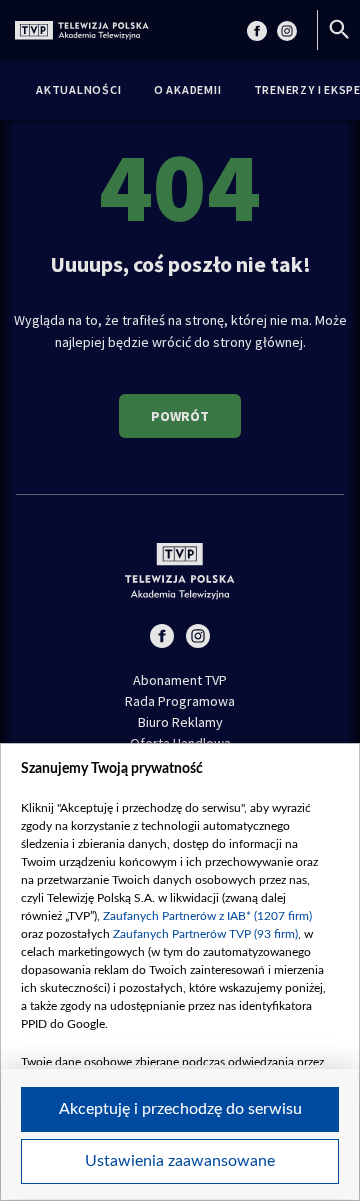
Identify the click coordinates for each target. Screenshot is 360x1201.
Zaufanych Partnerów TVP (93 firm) (205, 934)
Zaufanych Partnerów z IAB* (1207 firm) (207, 916)
